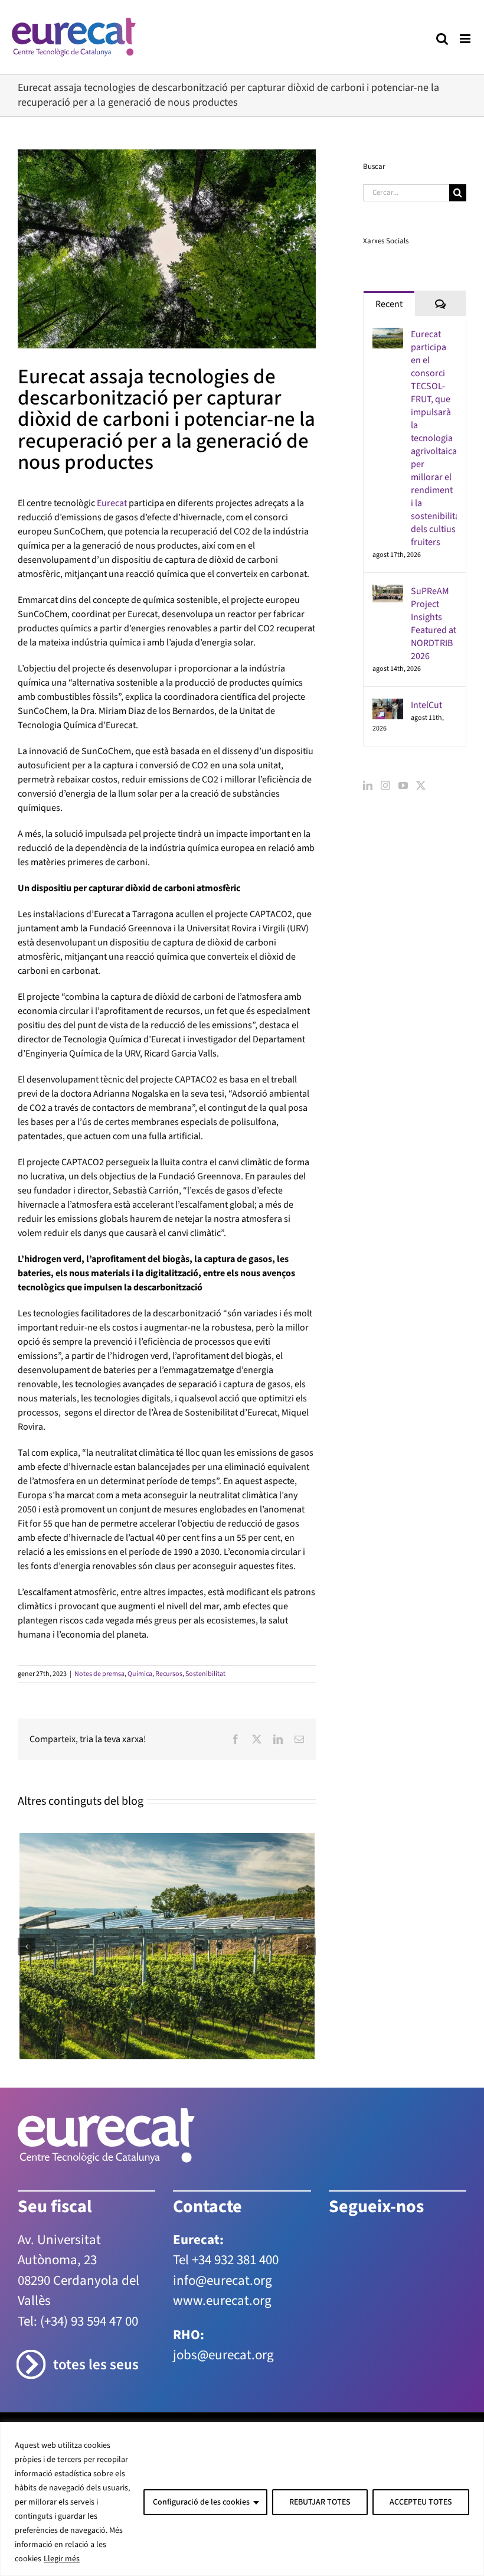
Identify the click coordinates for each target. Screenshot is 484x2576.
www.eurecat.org (222, 2301)
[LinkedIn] (368, 785)
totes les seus (96, 2365)
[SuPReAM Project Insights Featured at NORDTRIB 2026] (388, 592)
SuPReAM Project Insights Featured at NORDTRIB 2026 (434, 624)
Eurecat (112, 503)
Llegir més (62, 2559)
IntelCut (426, 705)
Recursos (169, 1674)
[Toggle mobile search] (442, 39)
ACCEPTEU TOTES (421, 2502)
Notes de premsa (99, 1674)
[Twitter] (421, 785)
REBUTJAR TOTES (320, 2502)
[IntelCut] (388, 706)
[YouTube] (403, 785)
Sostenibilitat (205, 1674)
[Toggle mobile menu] (466, 39)
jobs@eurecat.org (223, 2355)
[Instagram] (385, 785)
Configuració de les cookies (201, 2502)
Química (140, 1674)
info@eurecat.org (223, 2280)
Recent (389, 304)
